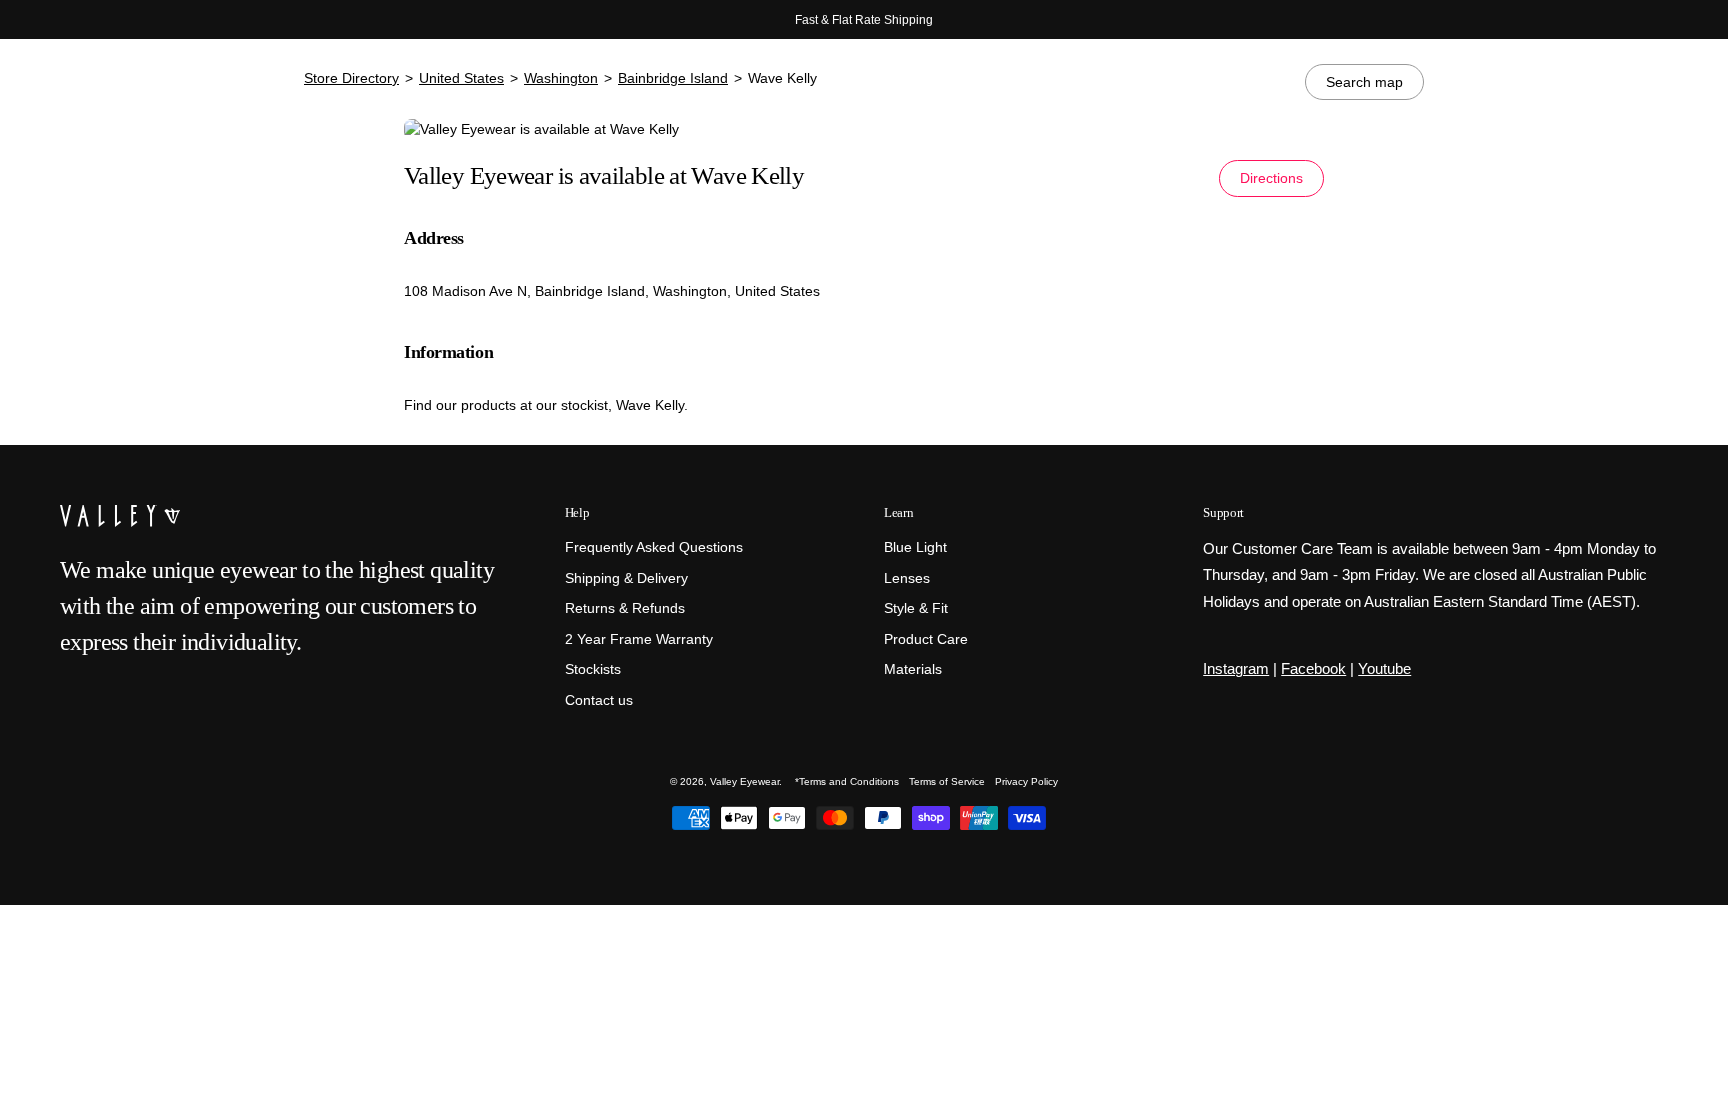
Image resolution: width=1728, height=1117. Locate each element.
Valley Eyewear (744, 781)
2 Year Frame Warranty (639, 639)
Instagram (1236, 668)
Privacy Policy (1026, 781)
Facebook (1313, 668)
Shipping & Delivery (626, 578)
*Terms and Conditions (847, 781)
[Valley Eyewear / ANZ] (145, 90)
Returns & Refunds (625, 608)
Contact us (599, 700)
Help (577, 512)
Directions (1271, 178)
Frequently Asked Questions (654, 547)
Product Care (926, 639)
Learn (898, 512)
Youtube (1384, 668)
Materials (913, 670)
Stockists (593, 670)
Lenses (907, 578)
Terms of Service (947, 781)
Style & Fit (916, 608)
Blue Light (915, 547)
